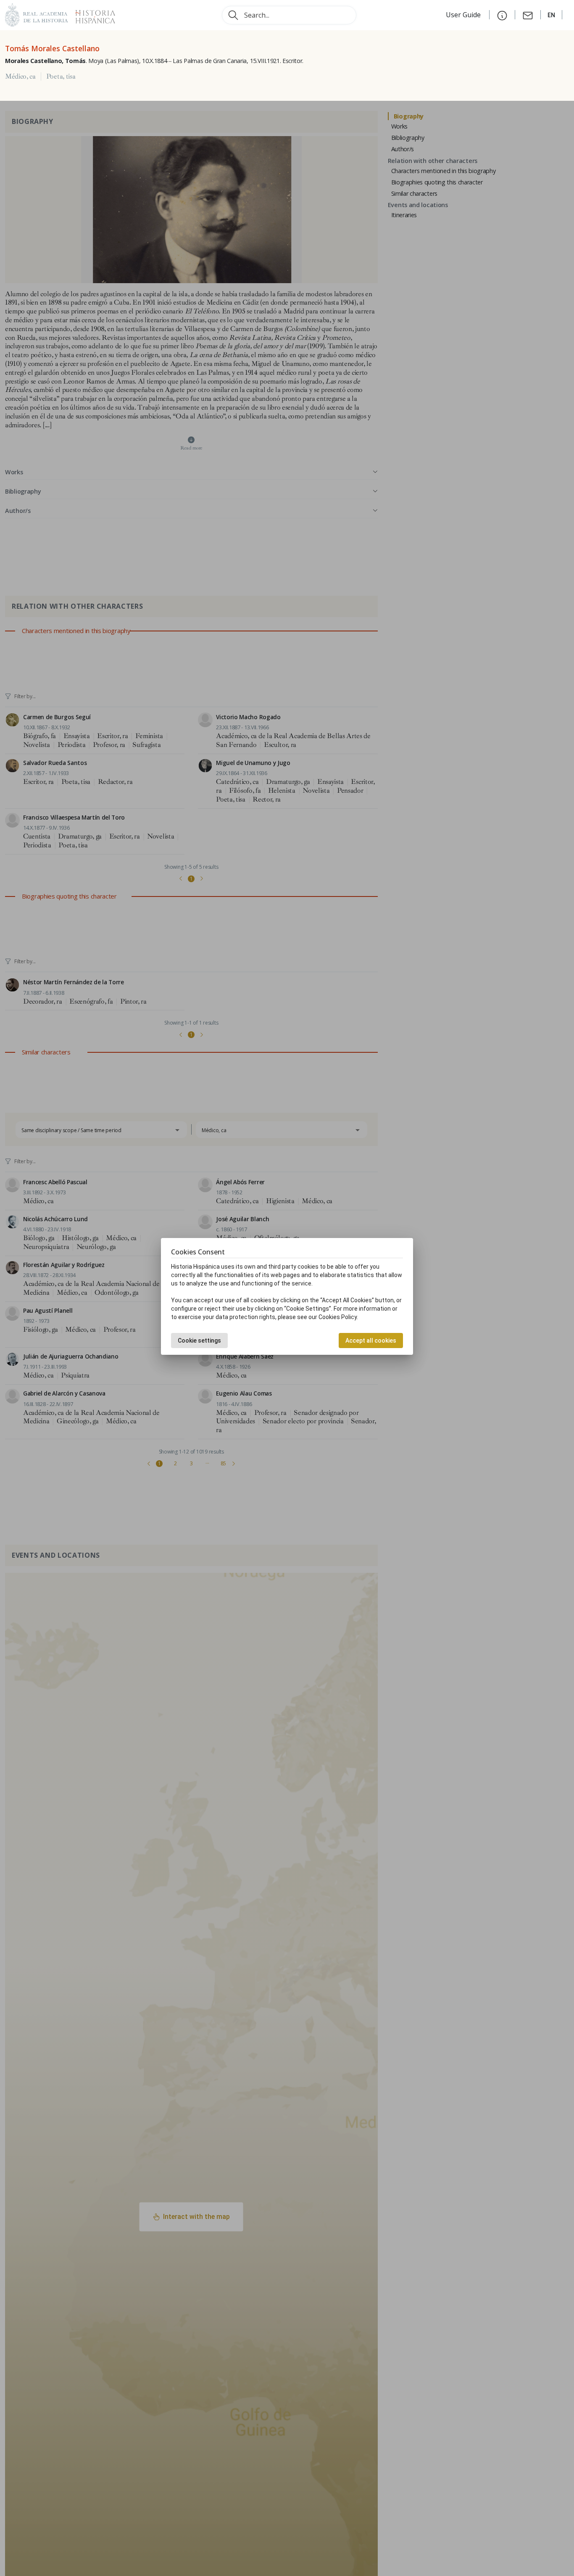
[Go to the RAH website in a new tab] (37, 14)
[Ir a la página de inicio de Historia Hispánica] (92, 14)
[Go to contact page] (528, 15)
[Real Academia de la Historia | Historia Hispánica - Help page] (502, 15)
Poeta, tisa (61, 76)
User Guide (464, 15)
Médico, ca (20, 76)
